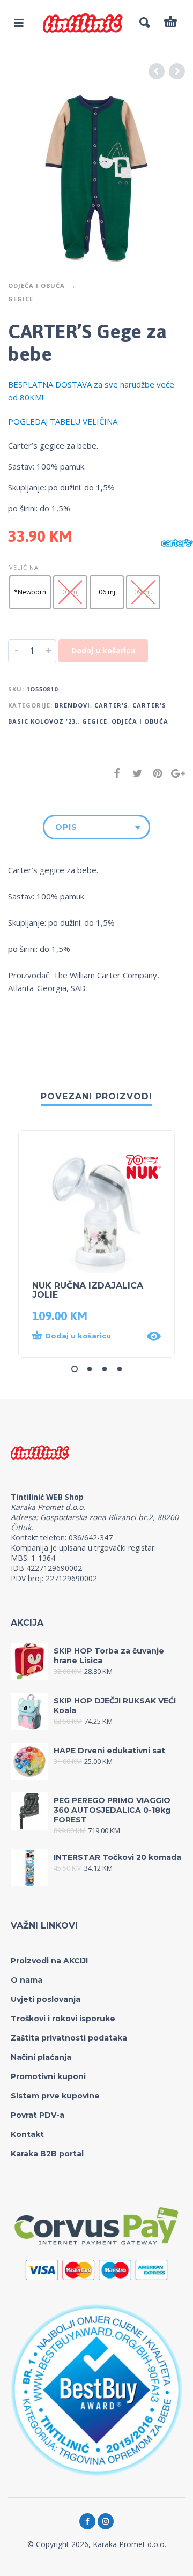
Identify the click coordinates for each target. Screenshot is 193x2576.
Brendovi (72, 705)
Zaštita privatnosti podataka (69, 2038)
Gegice (21, 299)
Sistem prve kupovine (55, 2096)
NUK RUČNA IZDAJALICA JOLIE (88, 1290)
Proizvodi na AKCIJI (49, 1961)
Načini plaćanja (41, 2057)
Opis (66, 827)
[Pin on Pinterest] (154, 773)
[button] (86, 1336)
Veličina (24, 567)
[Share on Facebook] (114, 773)
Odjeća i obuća (36, 285)
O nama (27, 1980)
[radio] (30, 592)
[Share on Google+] (175, 773)
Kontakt (27, 2134)
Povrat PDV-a (38, 2115)
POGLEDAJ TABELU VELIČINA (63, 421)
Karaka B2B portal (47, 2154)
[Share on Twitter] (134, 773)
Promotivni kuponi (48, 2076)
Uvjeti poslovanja (46, 1999)
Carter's (111, 705)
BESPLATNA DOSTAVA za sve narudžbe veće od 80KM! (91, 391)
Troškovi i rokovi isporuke (63, 2019)
